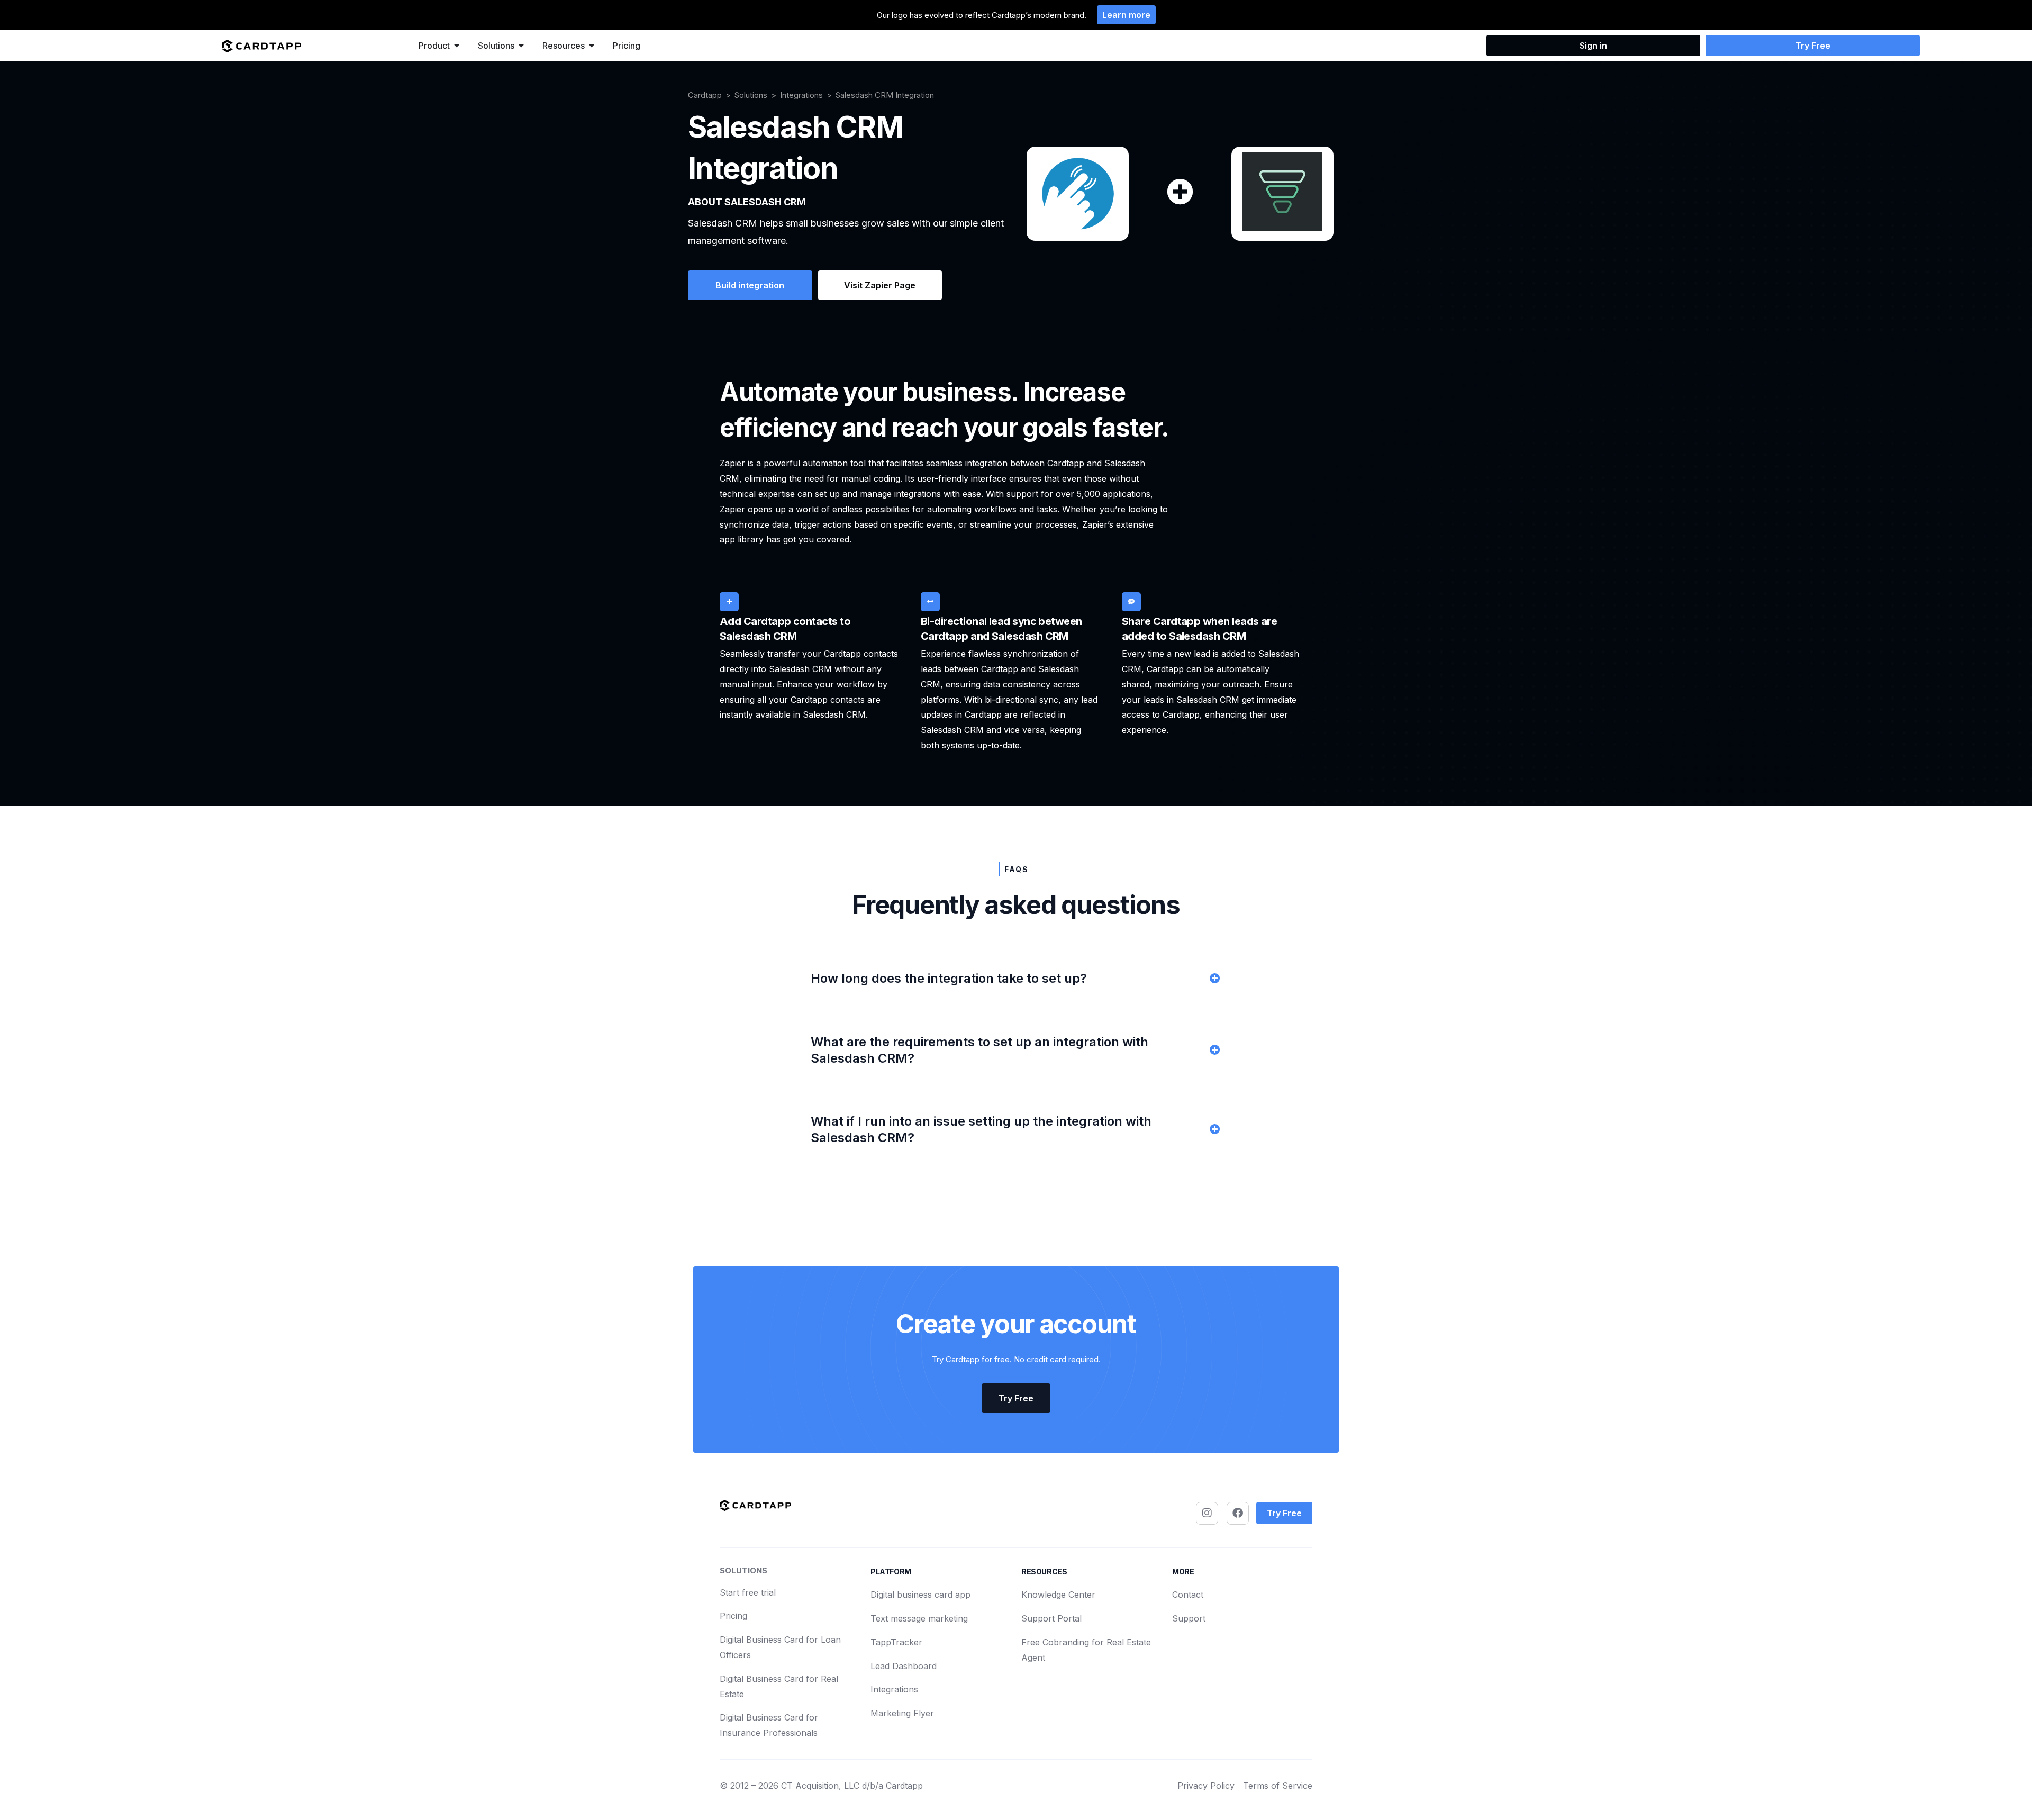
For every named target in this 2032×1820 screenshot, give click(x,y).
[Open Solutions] (521, 46)
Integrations (801, 95)
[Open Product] (457, 46)
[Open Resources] (592, 46)
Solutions (751, 95)
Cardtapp (705, 95)
